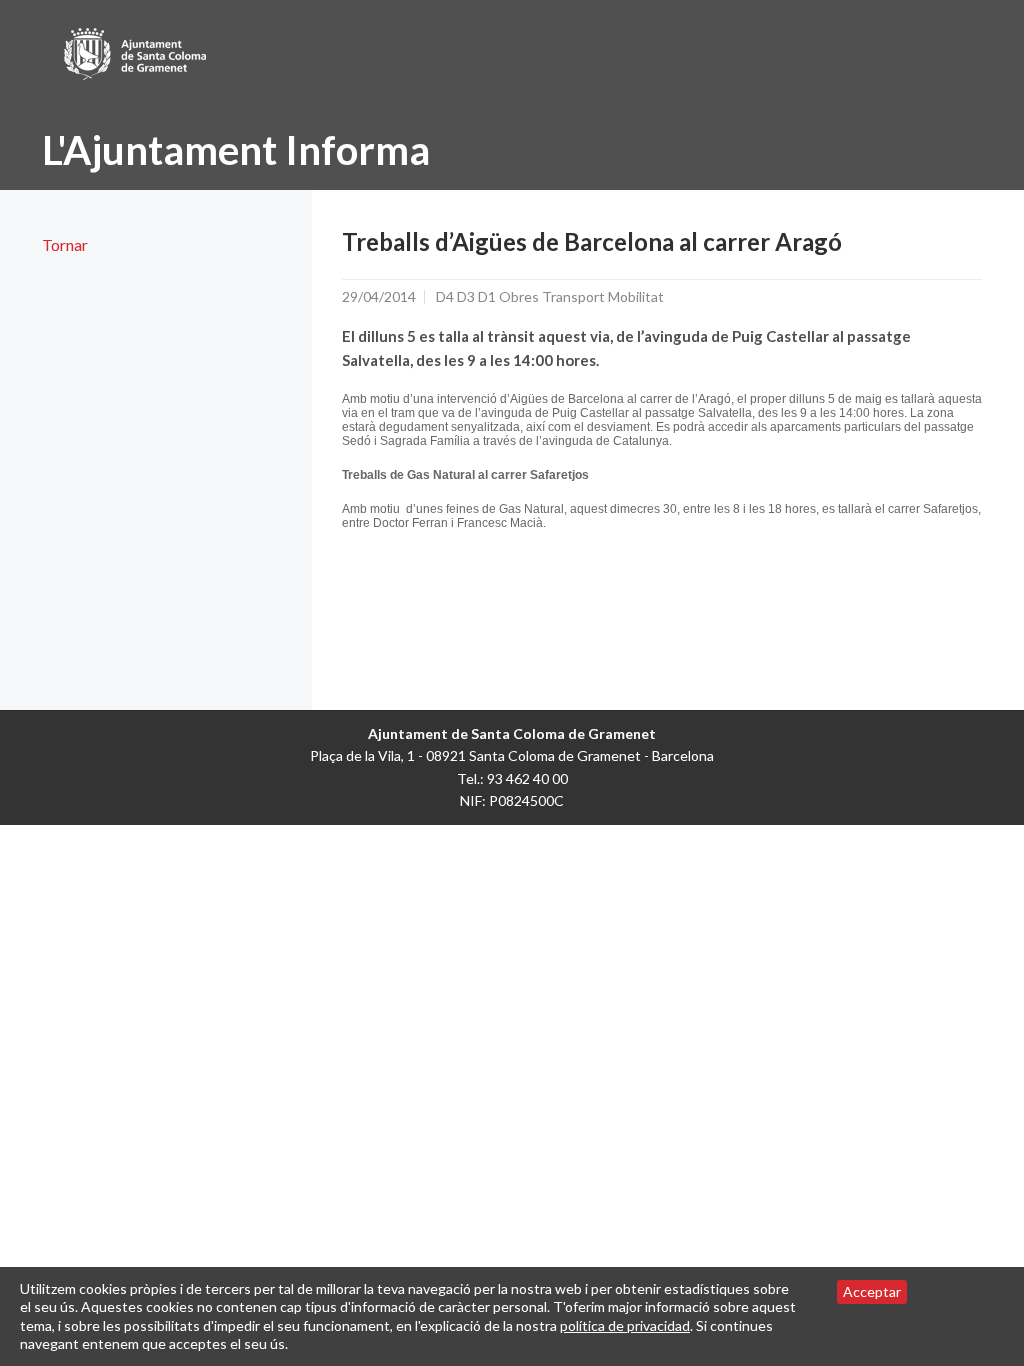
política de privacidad (625, 1325)
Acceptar (872, 1291)
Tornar (65, 244)
